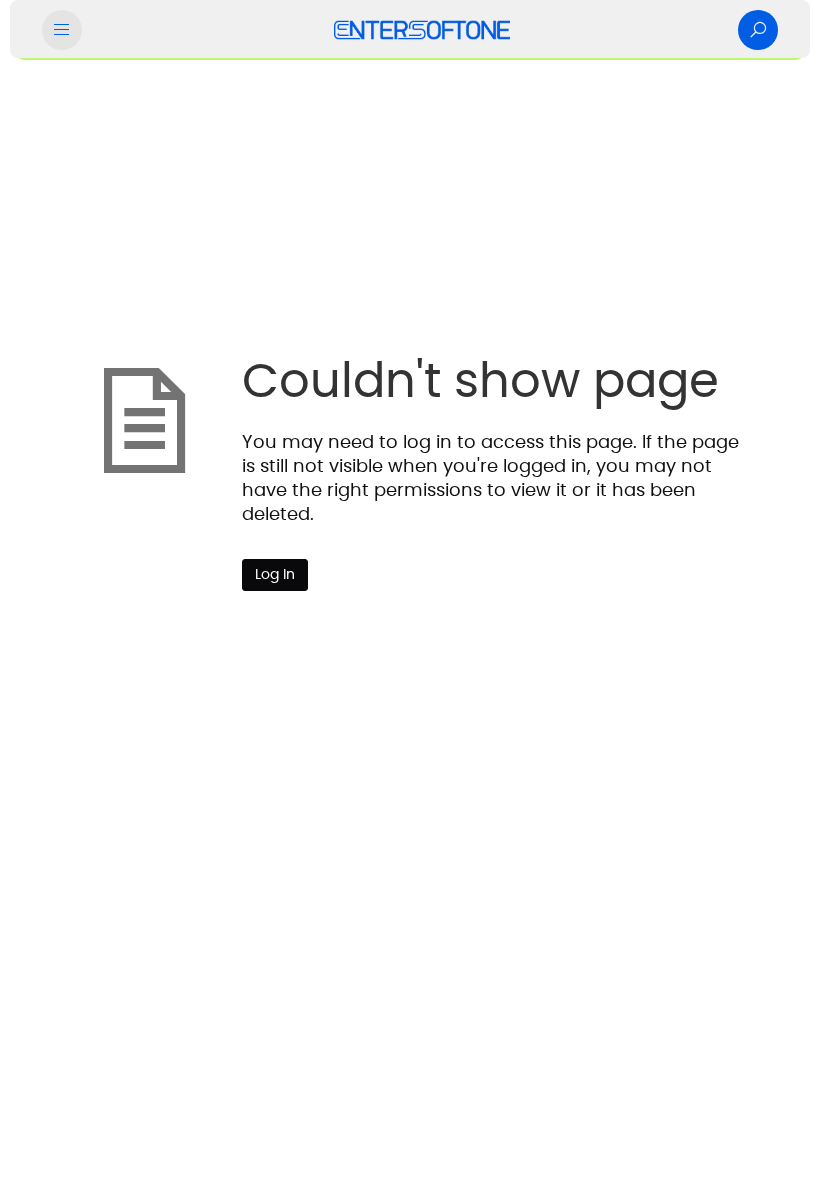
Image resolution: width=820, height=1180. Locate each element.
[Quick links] (422, 30)
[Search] (758, 30)
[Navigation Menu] (62, 30)
